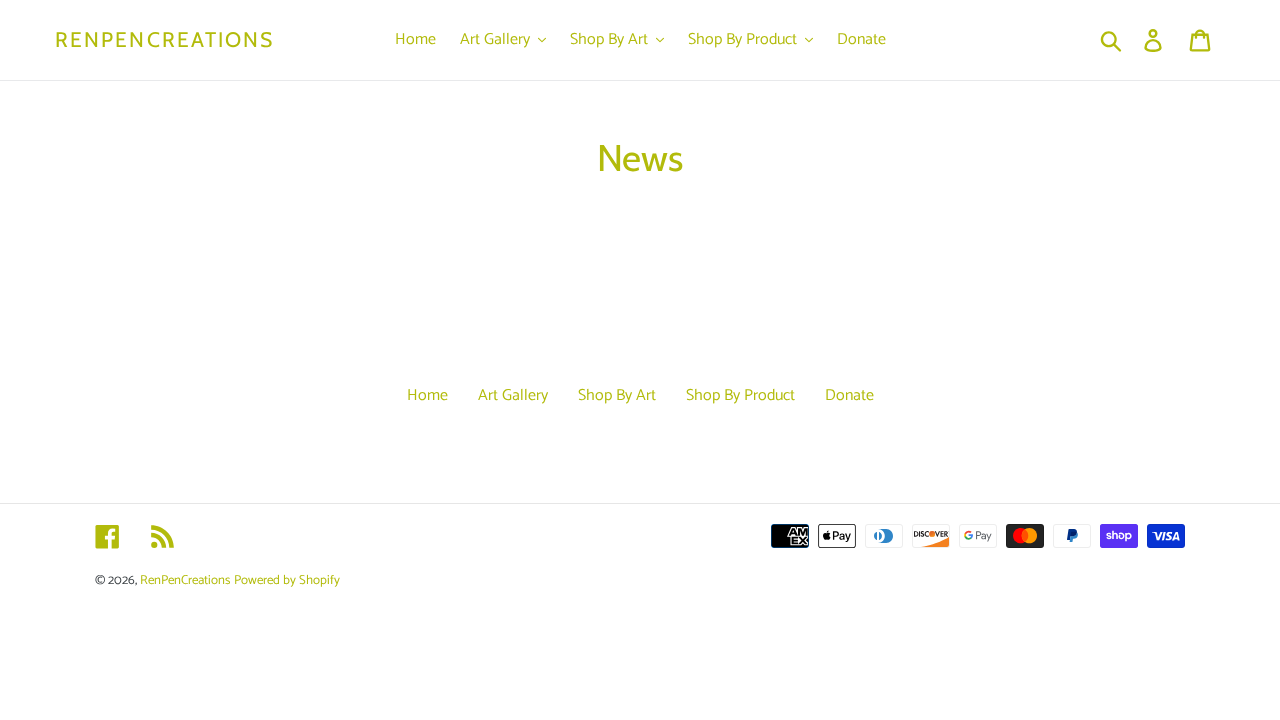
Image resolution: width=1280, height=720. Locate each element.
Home (427, 395)
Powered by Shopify (287, 580)
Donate (849, 395)
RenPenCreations (165, 39)
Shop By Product (740, 395)
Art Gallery (513, 395)
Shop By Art (617, 395)
